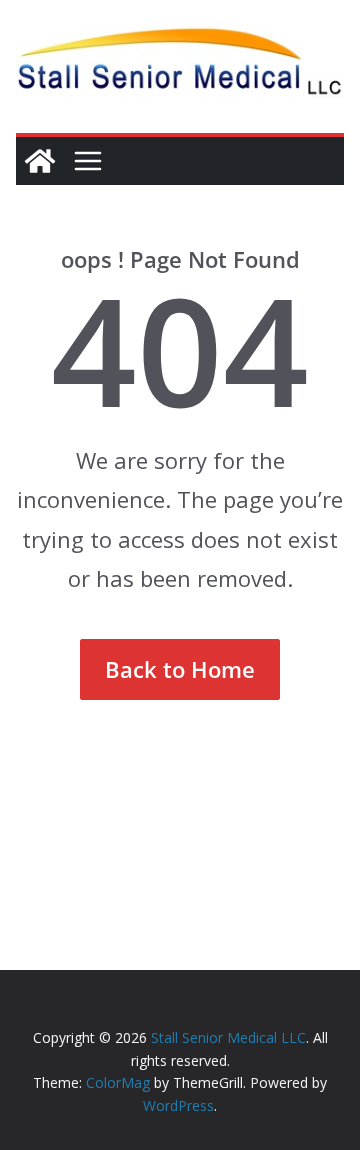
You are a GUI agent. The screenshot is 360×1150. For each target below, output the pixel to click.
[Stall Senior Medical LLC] (40, 161)
